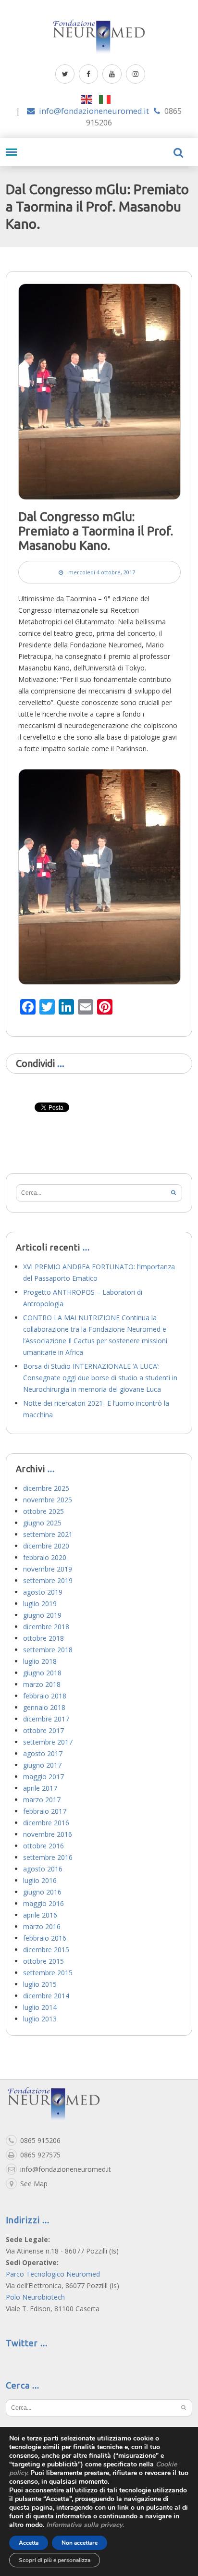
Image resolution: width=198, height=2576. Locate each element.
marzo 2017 (42, 1800)
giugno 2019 (42, 1615)
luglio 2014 (40, 2007)
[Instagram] (136, 74)
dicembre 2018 (46, 1627)
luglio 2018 (40, 1661)
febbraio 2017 (45, 1811)
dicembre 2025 (46, 1488)
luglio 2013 (40, 2019)
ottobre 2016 (43, 1846)
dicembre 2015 (46, 1950)
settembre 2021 (48, 1534)
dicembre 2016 (46, 1823)
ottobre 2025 (43, 1511)
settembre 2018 (48, 1650)
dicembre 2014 (46, 1996)
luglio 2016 (40, 1880)
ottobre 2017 (43, 1730)
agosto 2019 (43, 1592)
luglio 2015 (40, 1984)
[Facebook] (88, 74)
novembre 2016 (48, 1834)
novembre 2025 (48, 1500)
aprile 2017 (40, 1788)
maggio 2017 (43, 1777)
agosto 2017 (43, 1753)
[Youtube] (112, 74)
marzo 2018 (42, 1684)
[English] (90, 99)
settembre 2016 (48, 1857)
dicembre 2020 (46, 1546)
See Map (34, 2184)
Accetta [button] (29, 2543)
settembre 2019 (48, 1580)
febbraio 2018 (45, 1696)
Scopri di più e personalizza (55, 2560)
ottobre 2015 (43, 1961)
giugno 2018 (42, 1673)
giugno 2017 (42, 1765)
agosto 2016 (43, 1869)
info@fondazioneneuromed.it (94, 111)
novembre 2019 (48, 1569)
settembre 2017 (48, 1742)
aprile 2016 (40, 1915)
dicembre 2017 (46, 1719)
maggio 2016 (43, 1903)
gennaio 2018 (44, 1707)
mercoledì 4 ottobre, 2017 (102, 572)
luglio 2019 (40, 1604)
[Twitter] (65, 74)
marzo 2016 (42, 1926)
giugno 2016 (42, 1892)
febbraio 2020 (45, 1557)
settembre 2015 (48, 1973)
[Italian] (108, 99)
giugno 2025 (42, 1523)
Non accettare (80, 2543)
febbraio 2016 (45, 1938)
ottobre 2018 (43, 1638)
